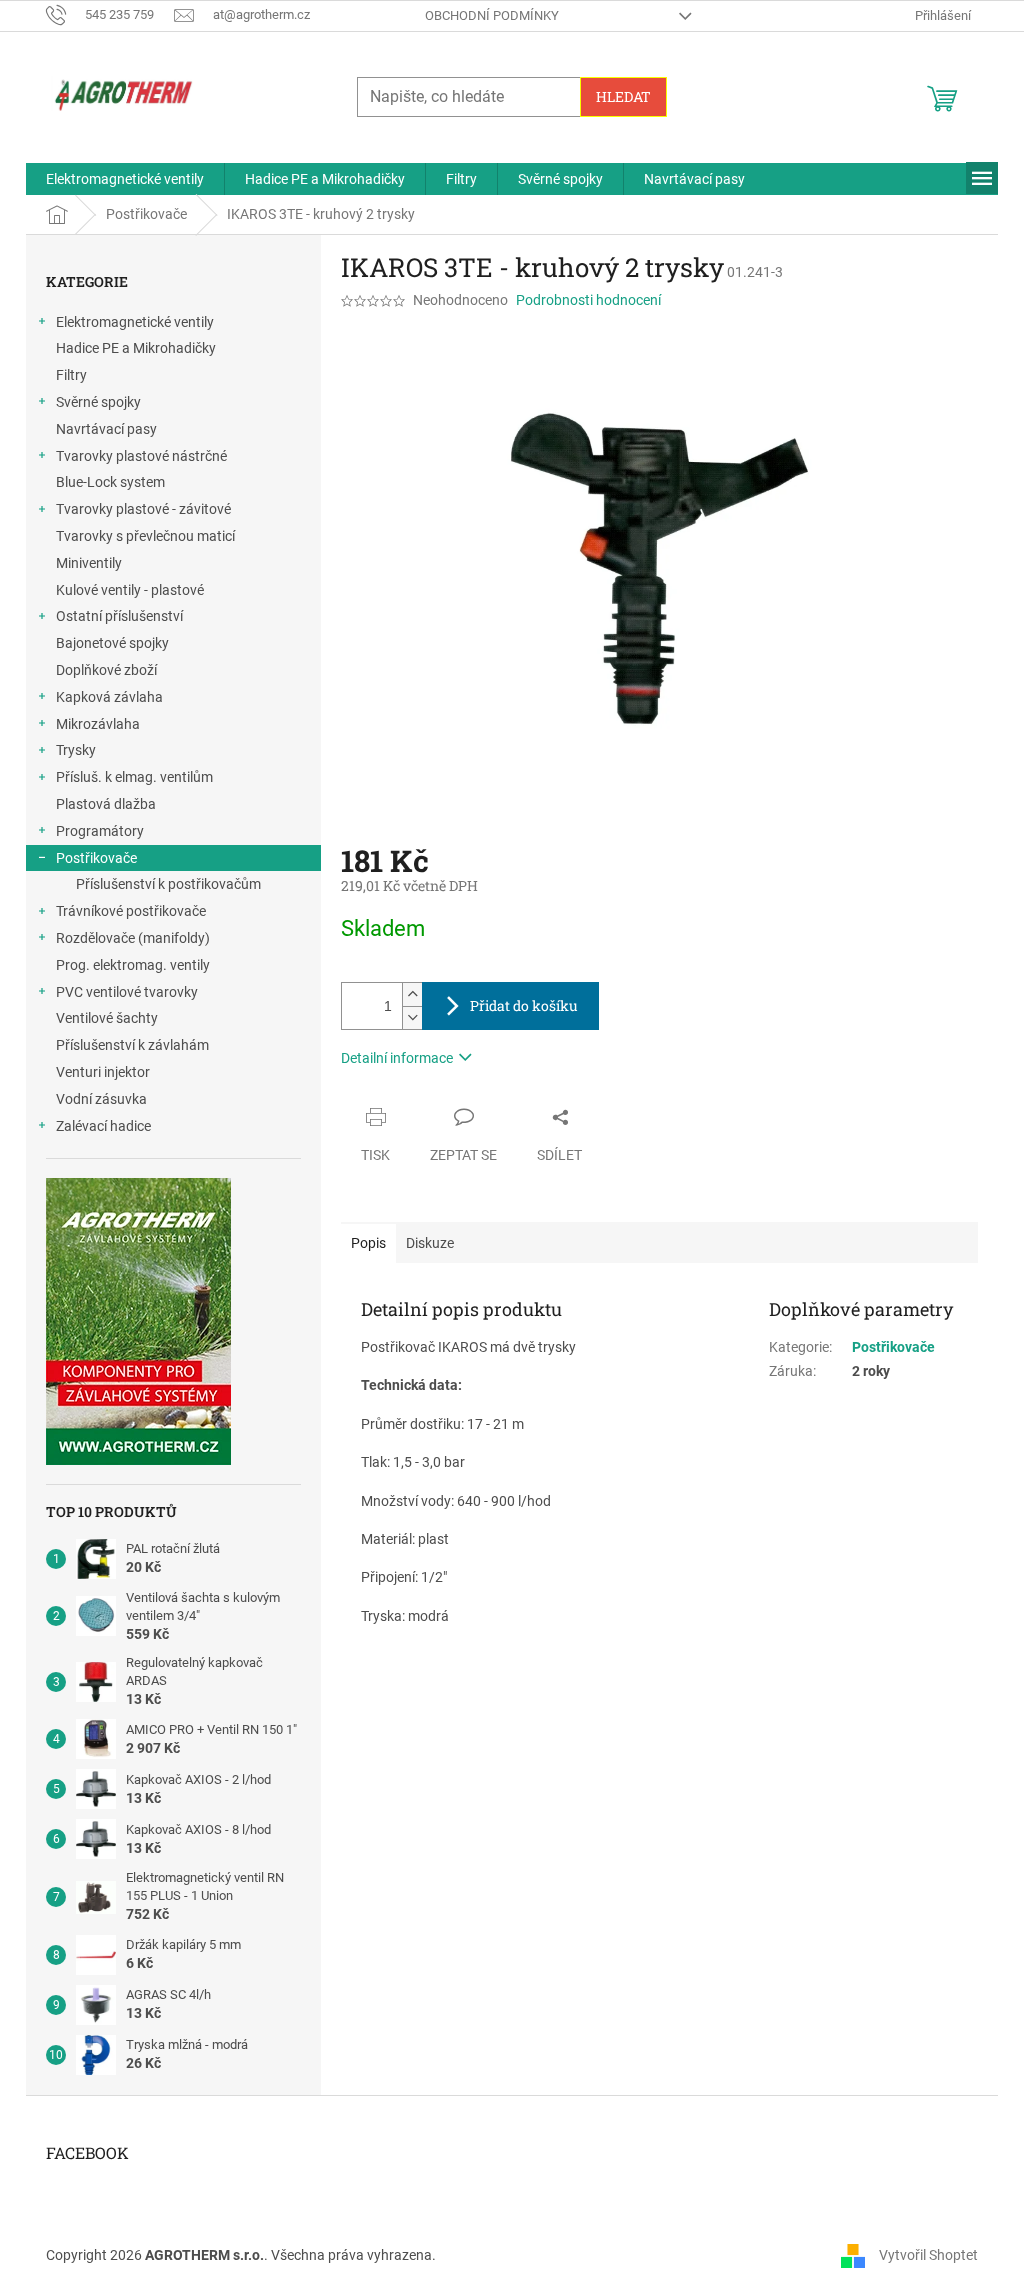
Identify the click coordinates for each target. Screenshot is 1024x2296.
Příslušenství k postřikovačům (168, 884)
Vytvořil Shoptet (928, 2254)
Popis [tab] (368, 1243)
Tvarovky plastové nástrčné (141, 456)
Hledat (623, 96)
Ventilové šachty (107, 1018)
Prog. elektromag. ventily (133, 965)
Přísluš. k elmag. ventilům (134, 777)
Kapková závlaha (109, 697)
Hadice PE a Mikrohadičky (136, 348)
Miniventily (89, 563)
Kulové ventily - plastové (130, 590)
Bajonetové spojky (112, 643)
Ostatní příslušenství (119, 616)
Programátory (100, 831)
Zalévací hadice (103, 1126)
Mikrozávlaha (98, 724)
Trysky (76, 750)
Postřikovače (96, 858)
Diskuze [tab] (430, 1243)
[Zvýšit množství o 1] (412, 994)
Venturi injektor (103, 1072)
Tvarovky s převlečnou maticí (145, 536)
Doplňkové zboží (106, 670)
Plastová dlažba (106, 804)
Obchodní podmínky (492, 15)
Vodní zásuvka (101, 1099)
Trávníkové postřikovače (131, 911)
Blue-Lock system (110, 482)
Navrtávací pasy (106, 429)
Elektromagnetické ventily (135, 322)
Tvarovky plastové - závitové (143, 509)
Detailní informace (397, 1058)
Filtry (71, 375)
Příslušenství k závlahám (132, 1045)
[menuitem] (125, 179)
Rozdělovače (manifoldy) (133, 938)
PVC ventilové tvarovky (127, 992)
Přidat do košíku (524, 1005)
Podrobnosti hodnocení (588, 300)
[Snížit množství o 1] (412, 1017)
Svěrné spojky (98, 402)
